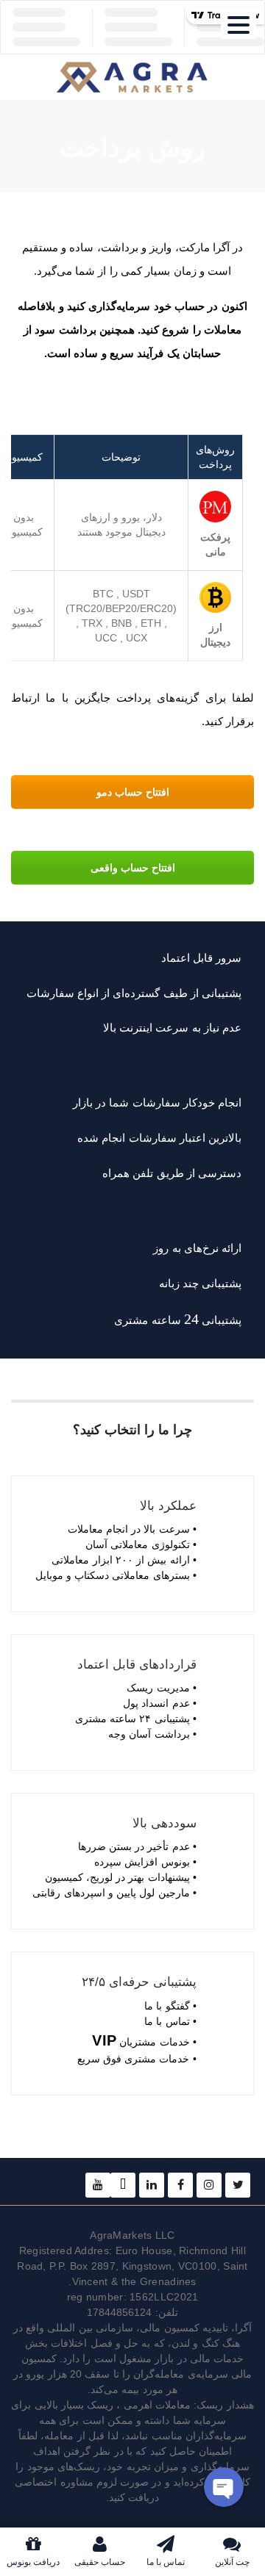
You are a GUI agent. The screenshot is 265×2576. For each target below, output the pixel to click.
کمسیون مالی (169, 2328)
